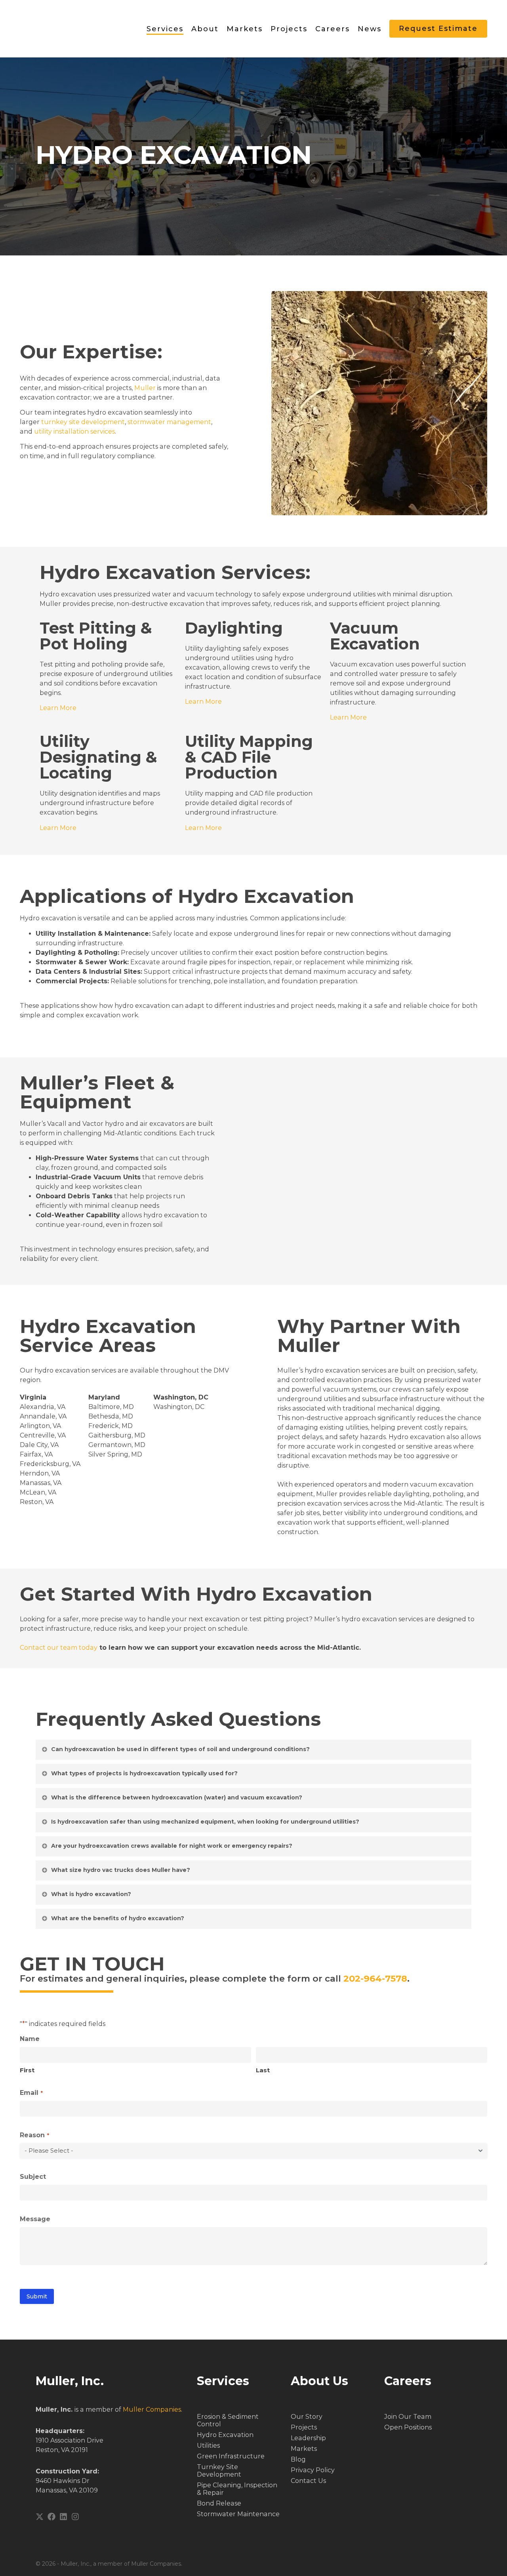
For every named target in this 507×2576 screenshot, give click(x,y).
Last (263, 2070)
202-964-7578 (375, 1978)
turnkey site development (83, 422)
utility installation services (74, 431)
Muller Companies (152, 2409)
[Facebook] (51, 2517)
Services (165, 29)
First (27, 2070)
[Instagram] (75, 2517)
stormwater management (169, 422)
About (205, 29)
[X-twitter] (40, 2517)
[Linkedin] (63, 2517)
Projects (289, 29)
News (370, 29)
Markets (245, 29)
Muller (145, 388)
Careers (333, 29)
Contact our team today (59, 1648)
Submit (37, 2296)
